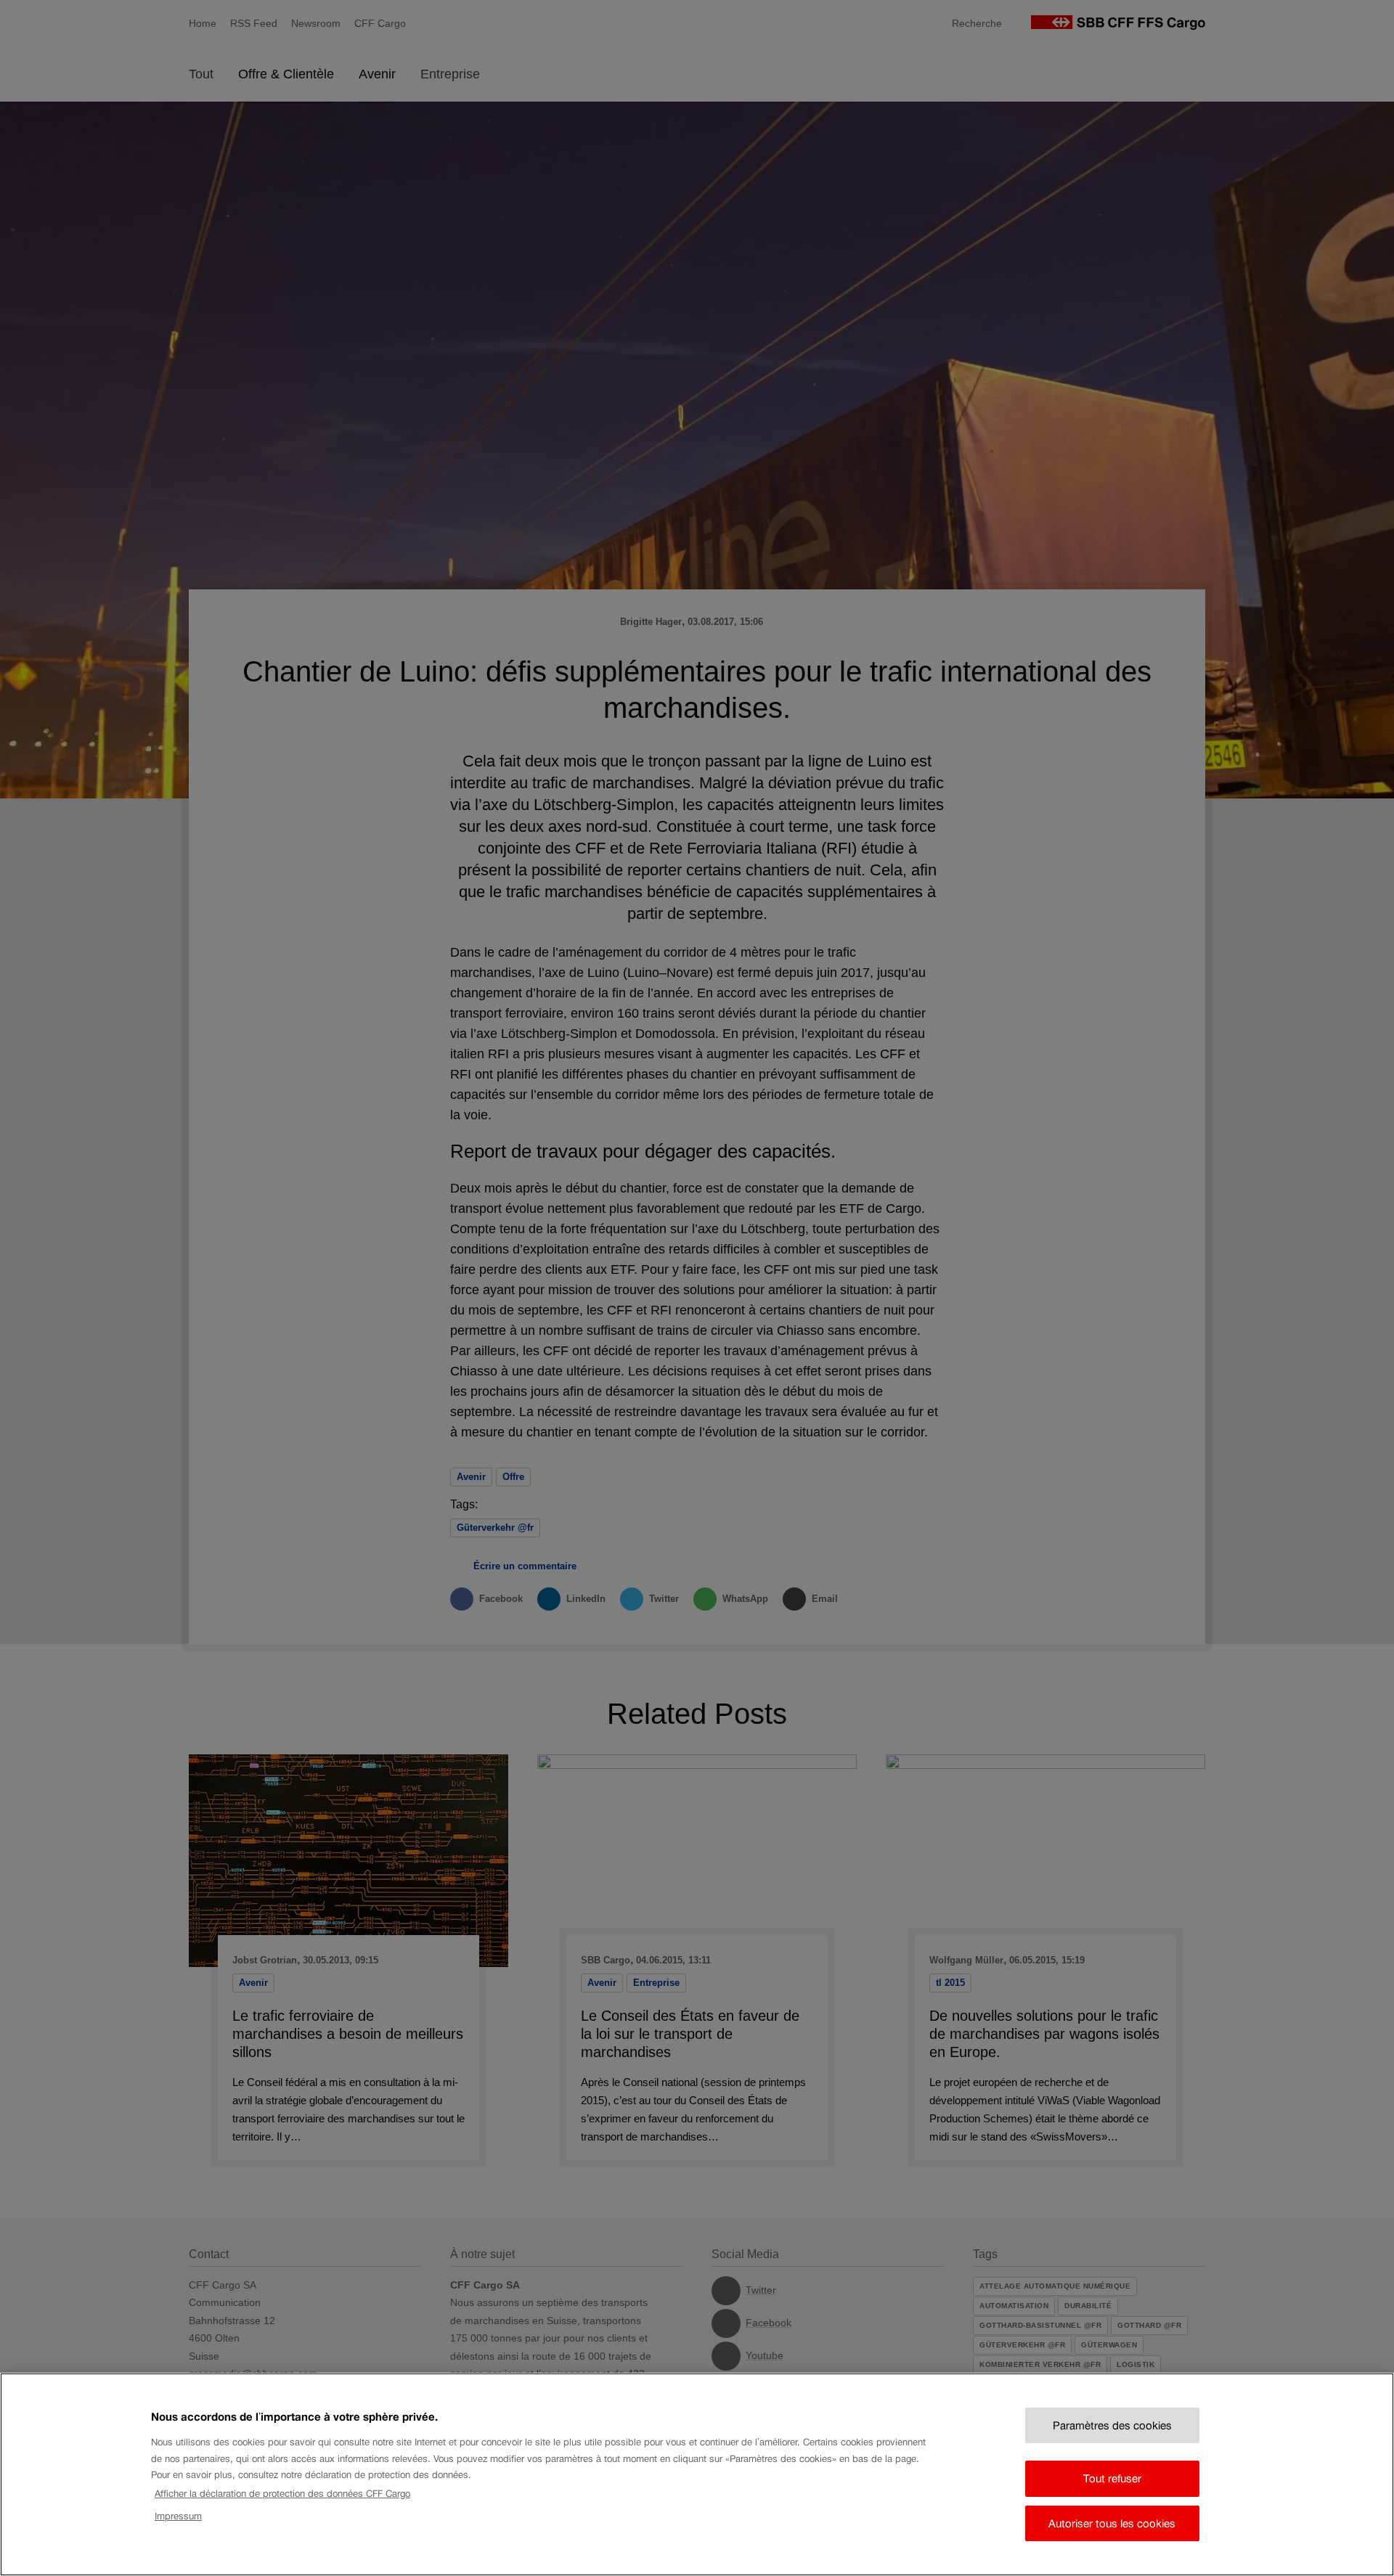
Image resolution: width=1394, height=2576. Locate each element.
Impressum (178, 2515)
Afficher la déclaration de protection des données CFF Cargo (282, 2494)
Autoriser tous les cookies (1112, 2523)
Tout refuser (1112, 2478)
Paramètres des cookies (1112, 2425)
